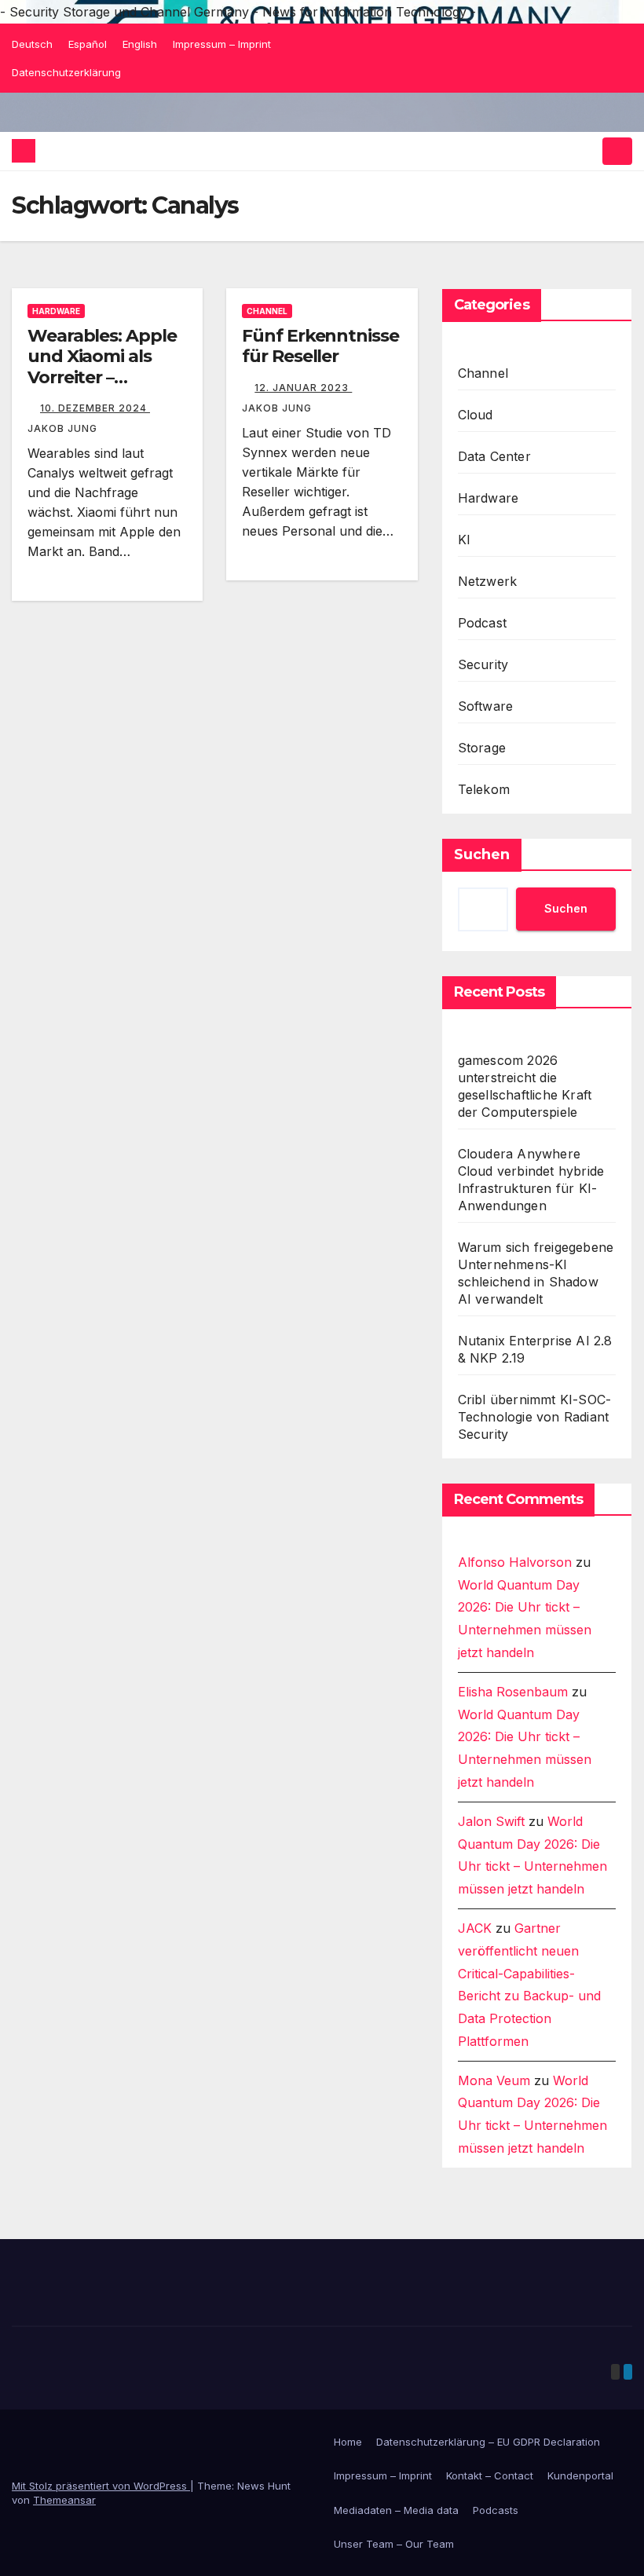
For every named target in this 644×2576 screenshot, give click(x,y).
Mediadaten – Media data (396, 2510)
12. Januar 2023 (303, 388)
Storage (482, 748)
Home (348, 2442)
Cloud (476, 415)
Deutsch (32, 44)
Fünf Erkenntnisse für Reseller (320, 346)
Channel (267, 311)
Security (483, 664)
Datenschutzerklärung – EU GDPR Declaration (488, 2442)
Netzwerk (488, 581)
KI (464, 540)
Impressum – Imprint (222, 44)
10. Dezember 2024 (95, 408)
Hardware (56, 311)
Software (486, 706)
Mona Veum (494, 2080)
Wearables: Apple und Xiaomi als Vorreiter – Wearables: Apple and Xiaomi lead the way (102, 388)
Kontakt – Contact (490, 2475)
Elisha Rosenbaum (513, 1692)
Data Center (494, 456)
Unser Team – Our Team (394, 2544)
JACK (475, 1928)
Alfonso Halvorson (515, 1562)
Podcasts (496, 2510)
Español (88, 44)
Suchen (482, 854)
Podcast (482, 623)
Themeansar (64, 2500)
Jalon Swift (491, 1821)
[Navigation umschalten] (617, 151)
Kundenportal (580, 2475)
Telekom (484, 789)
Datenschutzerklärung (66, 72)
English (140, 44)
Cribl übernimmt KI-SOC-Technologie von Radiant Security (535, 1417)
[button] (587, 151)
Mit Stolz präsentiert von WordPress (101, 2486)
